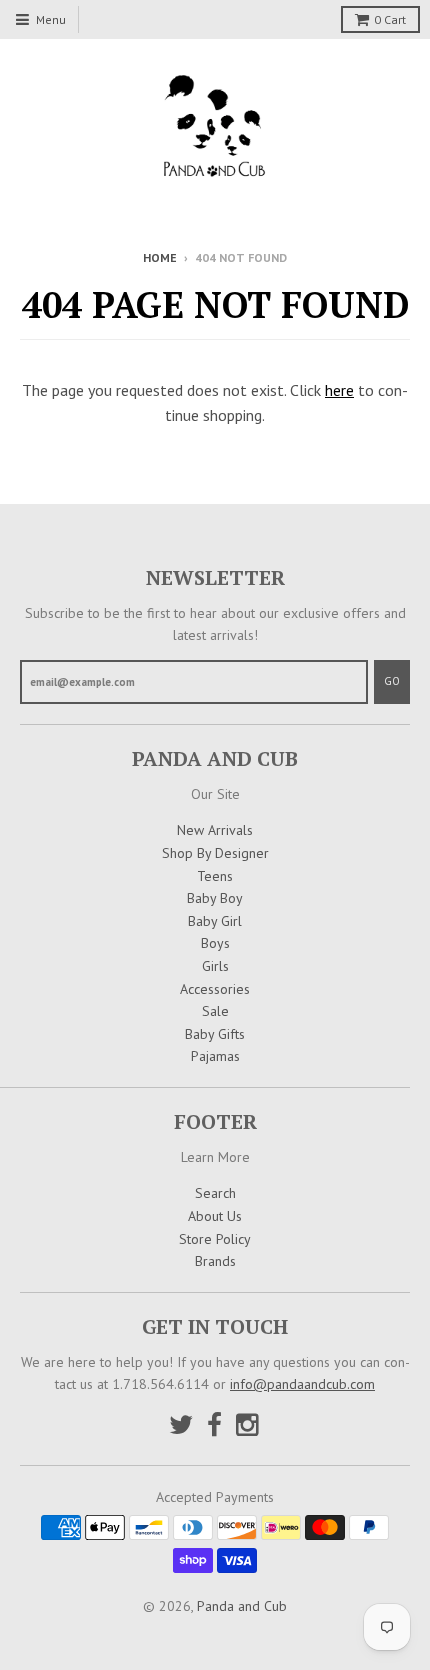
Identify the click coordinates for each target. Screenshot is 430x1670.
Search (215, 1193)
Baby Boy (215, 898)
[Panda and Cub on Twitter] (181, 1424)
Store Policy (215, 1239)
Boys (215, 943)
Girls (215, 966)
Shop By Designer (215, 853)
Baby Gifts (215, 1034)
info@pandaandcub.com (302, 1384)
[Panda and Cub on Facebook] (214, 1424)
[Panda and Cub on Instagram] (249, 1424)
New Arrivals (215, 830)
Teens (215, 876)
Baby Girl (215, 921)
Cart (390, 19)
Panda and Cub (242, 1606)
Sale (215, 1011)
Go (392, 681)
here (339, 390)
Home (160, 257)
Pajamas (215, 1056)
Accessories (215, 989)
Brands (215, 1261)
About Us (215, 1216)
